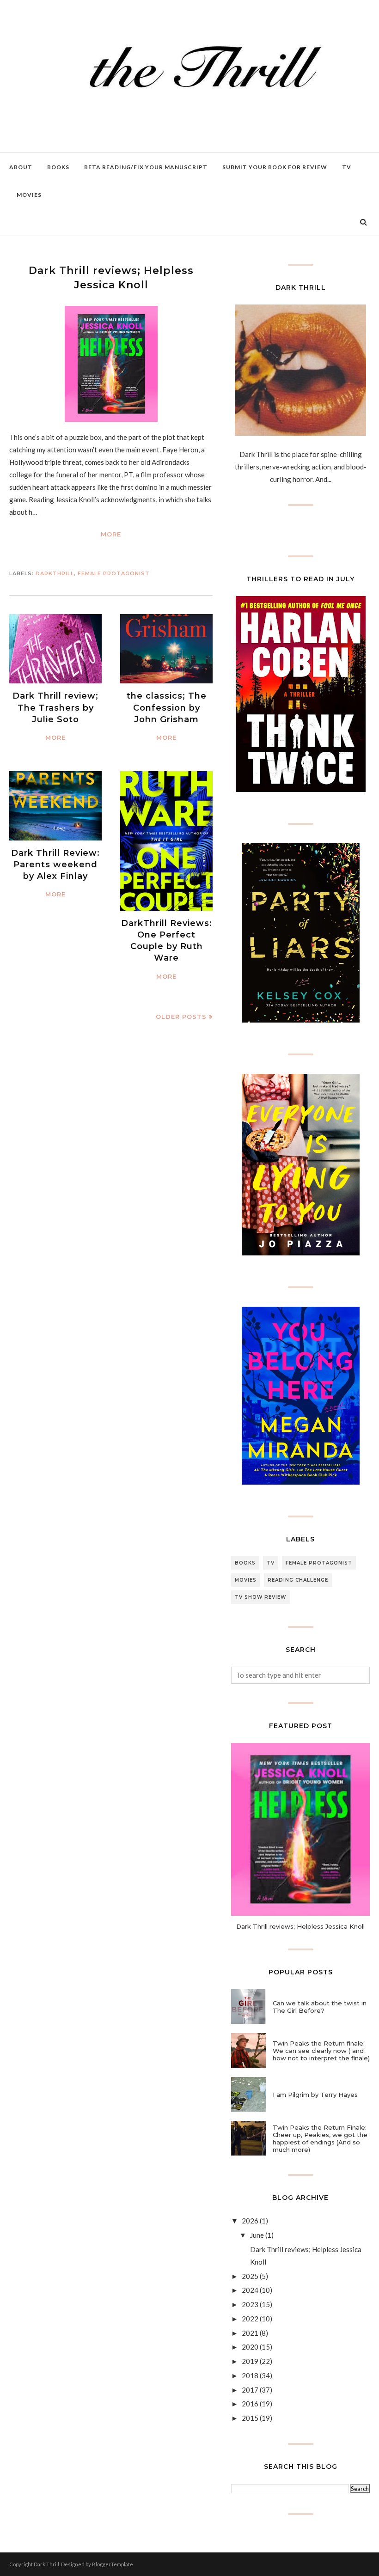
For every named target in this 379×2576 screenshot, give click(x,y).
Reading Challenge (298, 1580)
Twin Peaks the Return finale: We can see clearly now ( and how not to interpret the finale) (321, 2051)
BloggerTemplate (113, 2564)
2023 (250, 2304)
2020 (250, 2347)
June (257, 2235)
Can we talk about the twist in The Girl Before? (320, 2007)
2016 (250, 2404)
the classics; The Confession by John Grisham (167, 707)
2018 (250, 2375)
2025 (250, 2276)
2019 (250, 2361)
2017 (250, 2390)
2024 (250, 2290)
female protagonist (114, 573)
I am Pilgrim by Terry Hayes (315, 2095)
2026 (250, 2221)
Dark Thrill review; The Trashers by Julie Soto (55, 707)
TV (271, 1563)
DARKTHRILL (55, 573)
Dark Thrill (46, 2564)
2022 (250, 2319)
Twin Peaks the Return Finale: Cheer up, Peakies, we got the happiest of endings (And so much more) (320, 2138)
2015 (250, 2418)
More (111, 534)
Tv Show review (260, 1597)
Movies (246, 1580)
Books (245, 1563)
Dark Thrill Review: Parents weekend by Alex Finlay (55, 865)
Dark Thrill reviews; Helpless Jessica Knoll (300, 1926)
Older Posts (181, 1017)
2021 (250, 2333)
